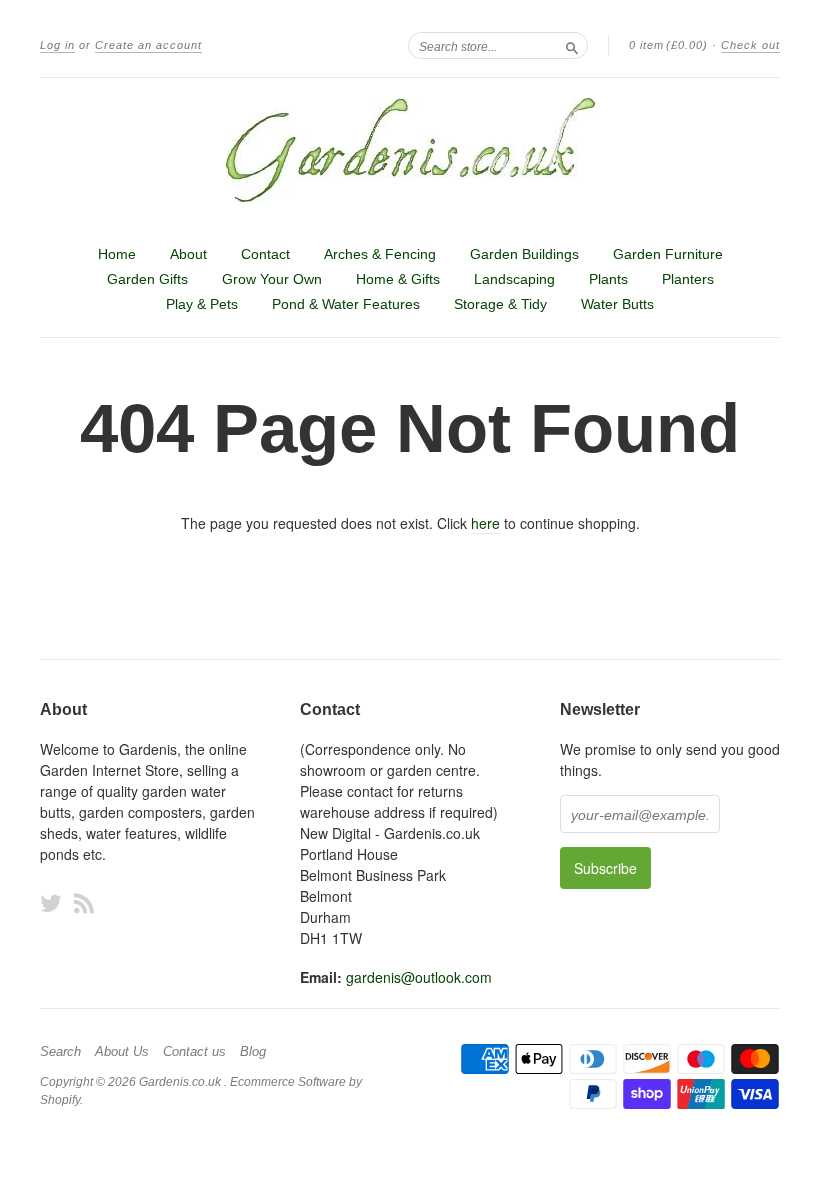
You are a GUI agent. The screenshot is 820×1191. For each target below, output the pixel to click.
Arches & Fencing (380, 254)
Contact (265, 254)
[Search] (572, 45)
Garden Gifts (147, 279)
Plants (608, 279)
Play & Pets (202, 304)
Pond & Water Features (346, 304)
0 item (668, 45)
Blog (253, 1052)
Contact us (194, 1052)
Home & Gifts (398, 279)
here (485, 523)
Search (60, 1052)
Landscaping (514, 279)
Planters (688, 279)
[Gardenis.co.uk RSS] (84, 902)
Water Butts (617, 304)
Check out (750, 45)
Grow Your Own (272, 279)
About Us (122, 1052)
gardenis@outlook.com (419, 977)
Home (117, 254)
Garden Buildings (524, 254)
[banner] (410, 150)
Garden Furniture (668, 254)
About (188, 254)
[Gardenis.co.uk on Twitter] (51, 902)
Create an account (148, 45)
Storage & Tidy (500, 304)
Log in (57, 45)
